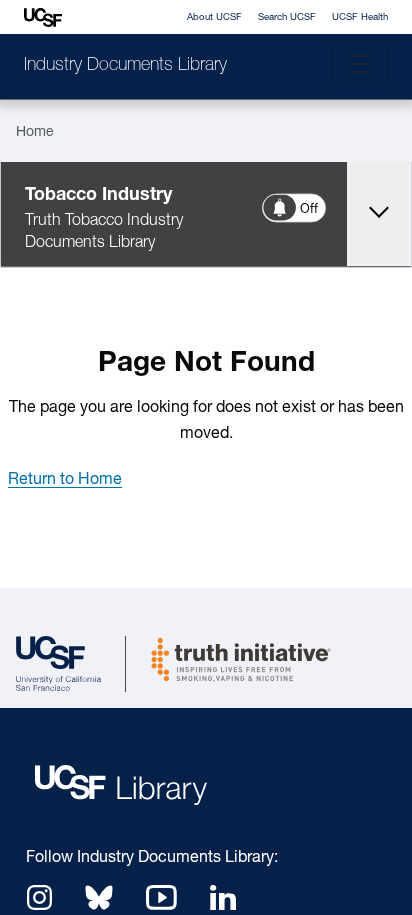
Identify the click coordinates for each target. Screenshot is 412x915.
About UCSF (214, 17)
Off (310, 209)
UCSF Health (360, 17)
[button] (65, 480)
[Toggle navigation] (360, 64)
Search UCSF (287, 17)
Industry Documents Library (125, 66)
